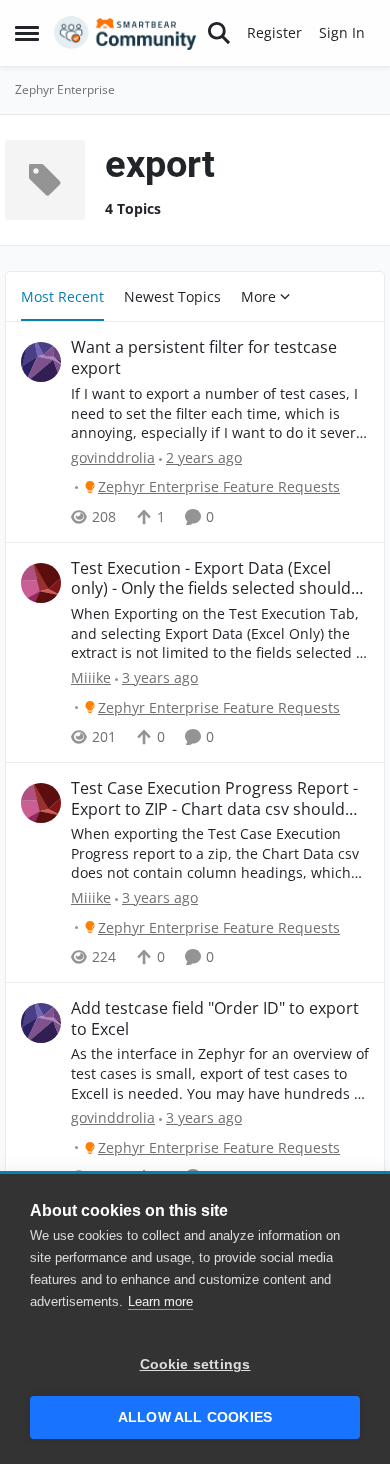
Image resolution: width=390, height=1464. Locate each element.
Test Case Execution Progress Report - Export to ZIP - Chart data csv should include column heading (214, 799)
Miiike (91, 677)
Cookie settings (195, 1364)
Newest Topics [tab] (172, 296)
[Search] (219, 33)
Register (274, 32)
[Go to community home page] (125, 33)
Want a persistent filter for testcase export (204, 358)
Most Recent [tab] (62, 296)
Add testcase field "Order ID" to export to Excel (215, 1019)
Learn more (160, 1301)
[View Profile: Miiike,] (41, 583)
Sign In (342, 32)
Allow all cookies (195, 1417)
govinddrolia (113, 457)
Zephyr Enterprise (65, 89)
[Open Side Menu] (27, 33)
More (258, 296)
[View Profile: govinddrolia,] (41, 362)
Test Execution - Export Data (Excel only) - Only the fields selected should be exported (211, 579)
